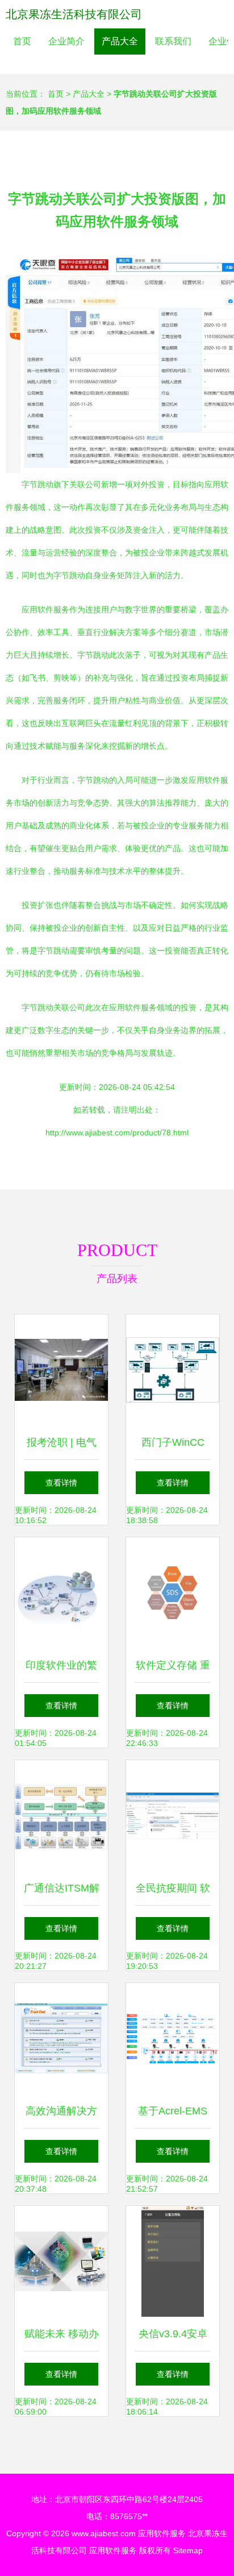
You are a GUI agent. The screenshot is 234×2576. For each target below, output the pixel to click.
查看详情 (61, 1483)
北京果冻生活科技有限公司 (74, 14)
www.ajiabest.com (104, 2533)
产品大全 (120, 41)
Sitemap (188, 2550)
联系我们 (173, 41)
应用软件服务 (162, 2533)
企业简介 (66, 41)
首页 (22, 41)
